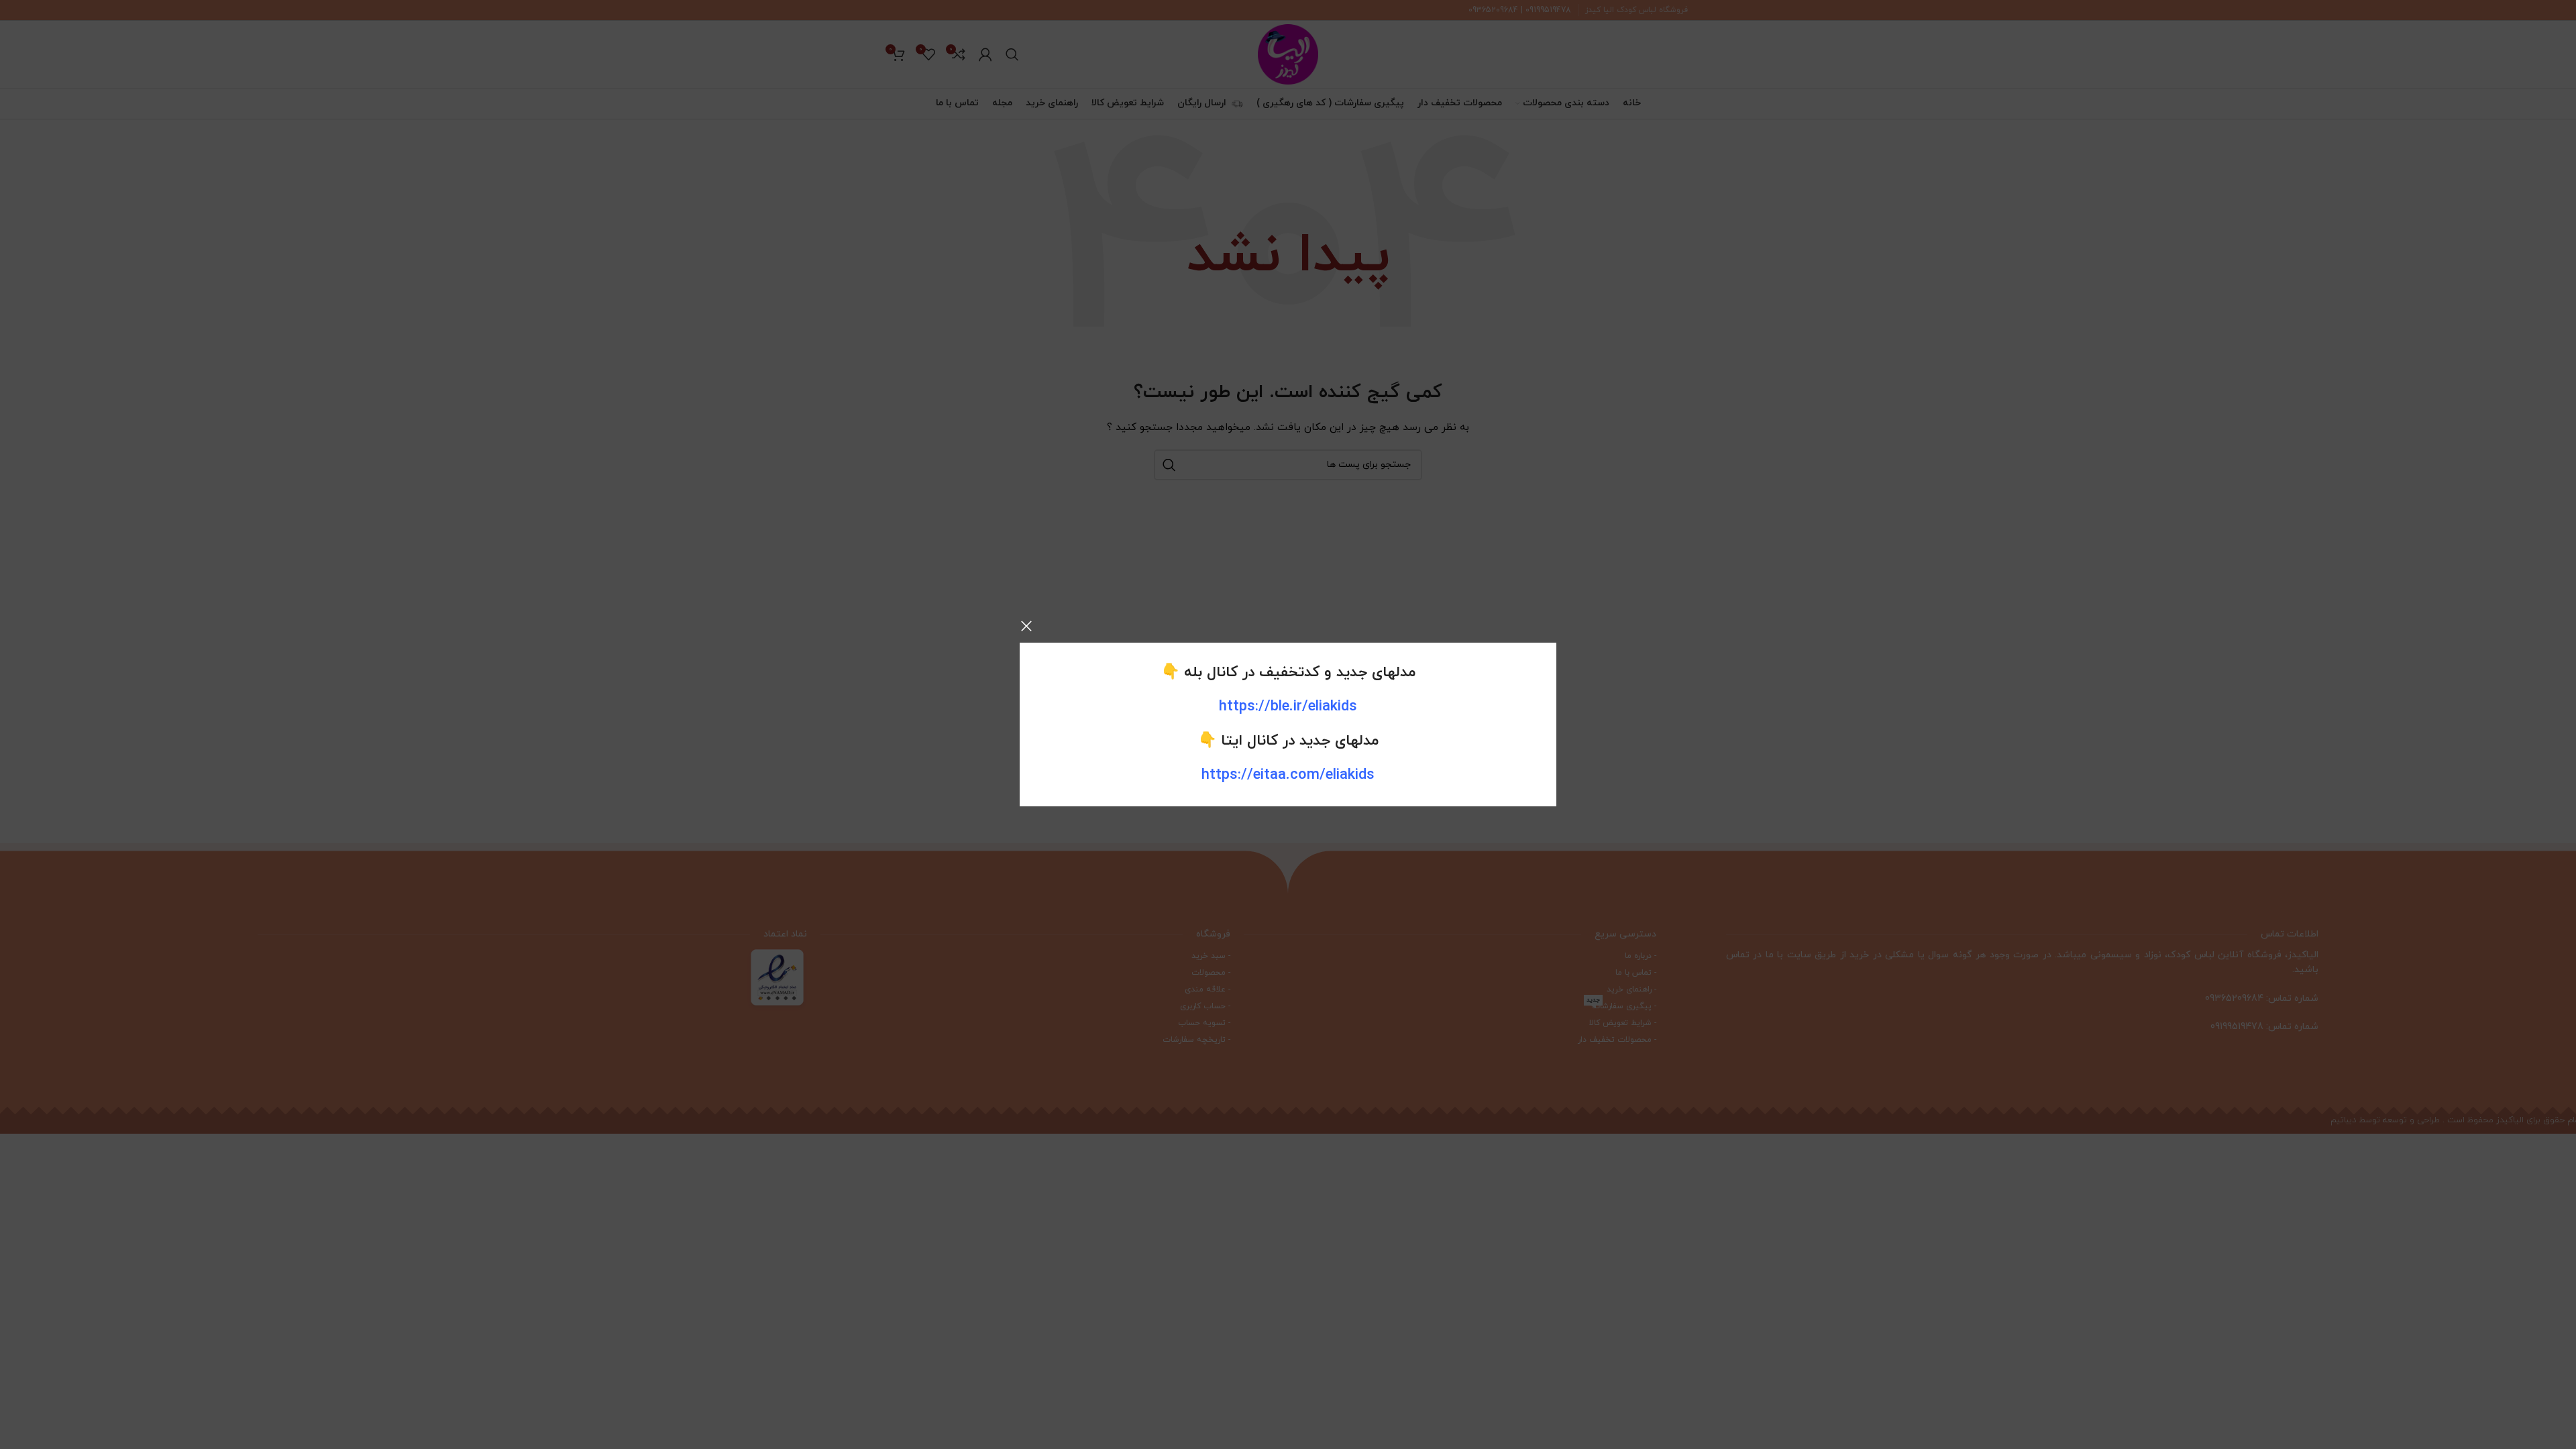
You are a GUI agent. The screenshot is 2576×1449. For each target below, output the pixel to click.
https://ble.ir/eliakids (1288, 707)
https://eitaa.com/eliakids (1288, 775)
